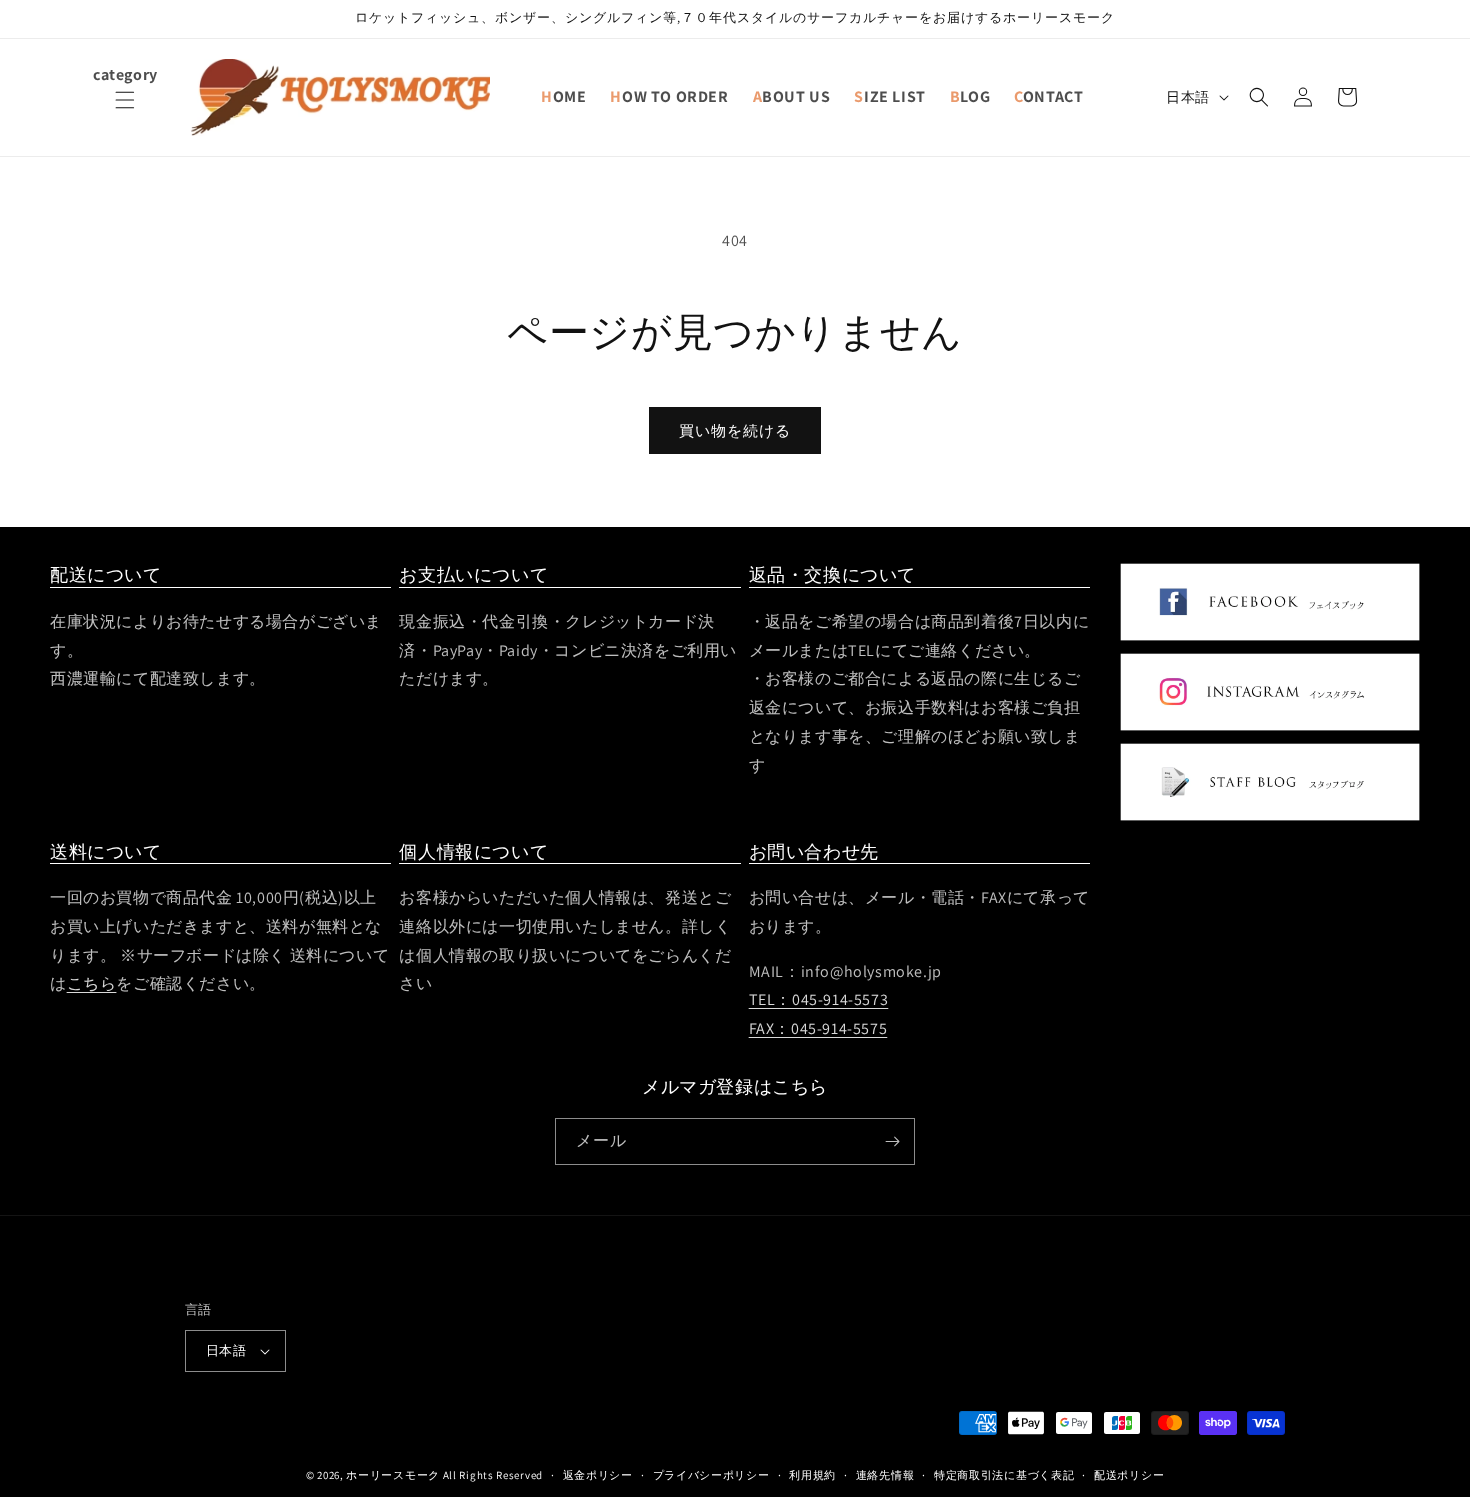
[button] (125, 112)
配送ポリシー (1129, 1474)
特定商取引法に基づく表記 (1004, 1474)
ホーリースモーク (393, 1475)
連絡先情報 (885, 1474)
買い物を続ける (735, 430)
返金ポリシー (598, 1474)
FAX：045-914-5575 (818, 1029)
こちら (92, 984)
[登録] (892, 1141)
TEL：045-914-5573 (819, 1000)
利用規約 (812, 1474)
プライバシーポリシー (711, 1474)
